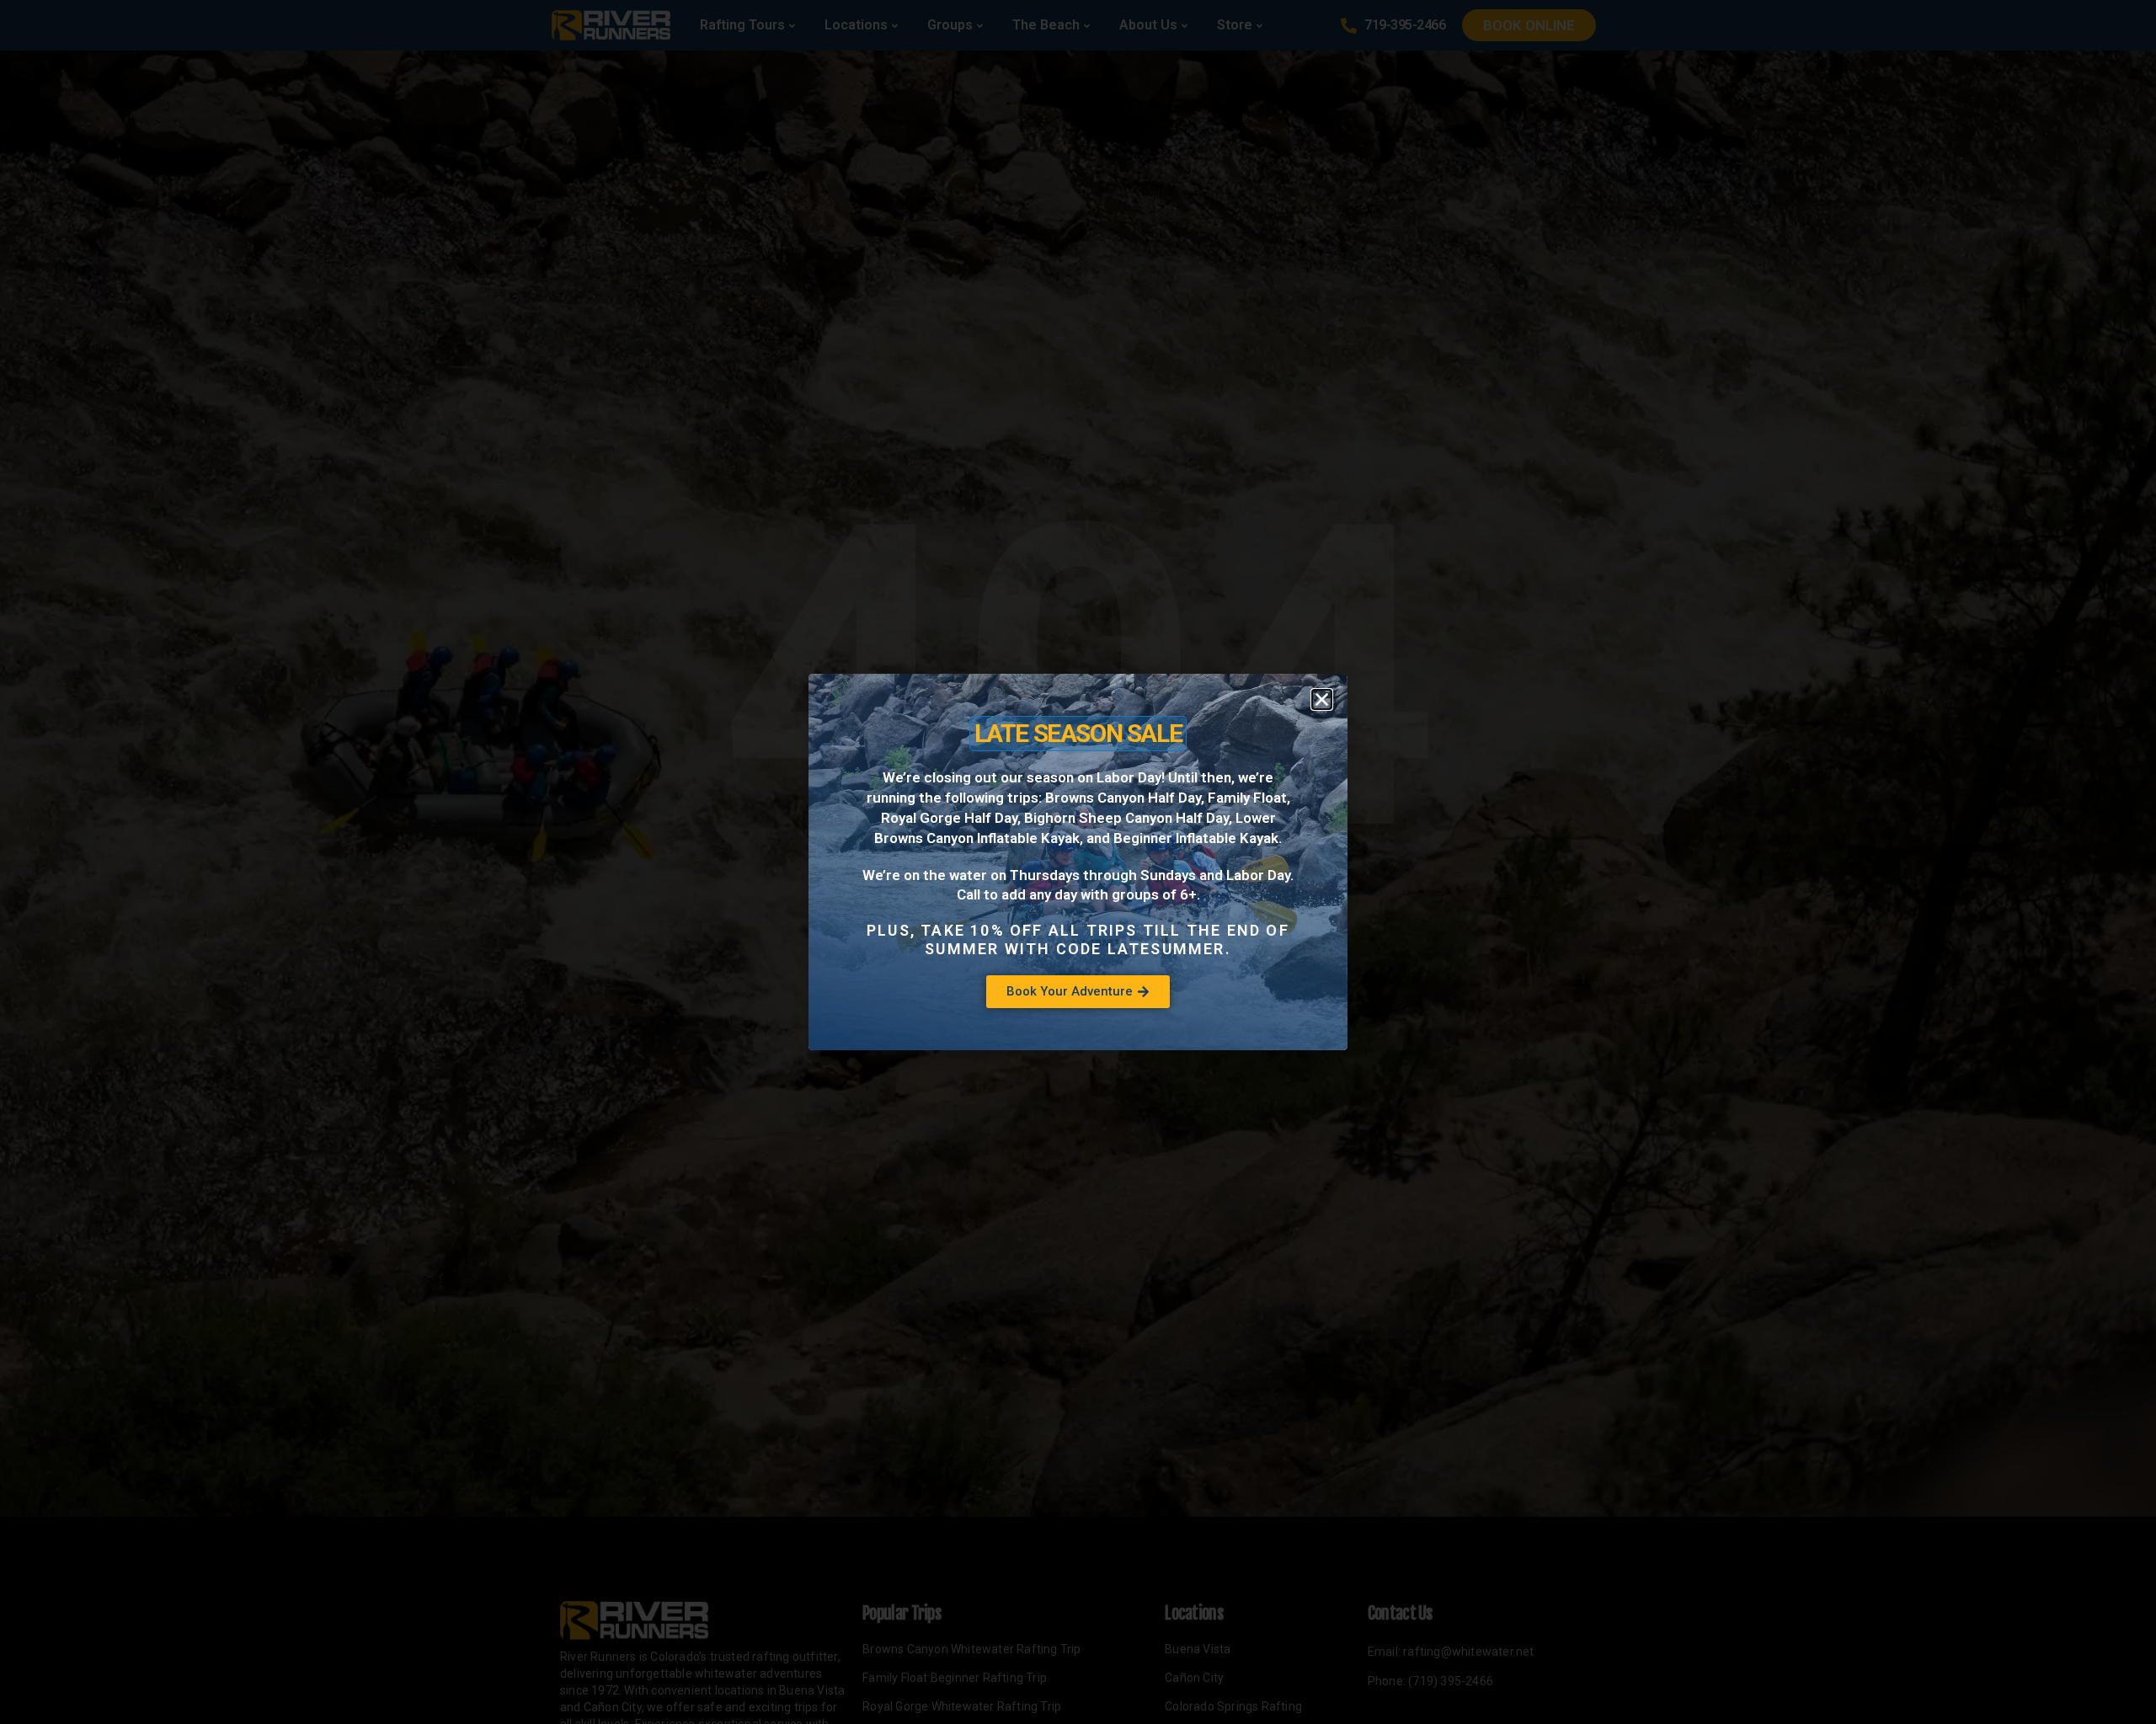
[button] (1322, 699)
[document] (1078, 862)
